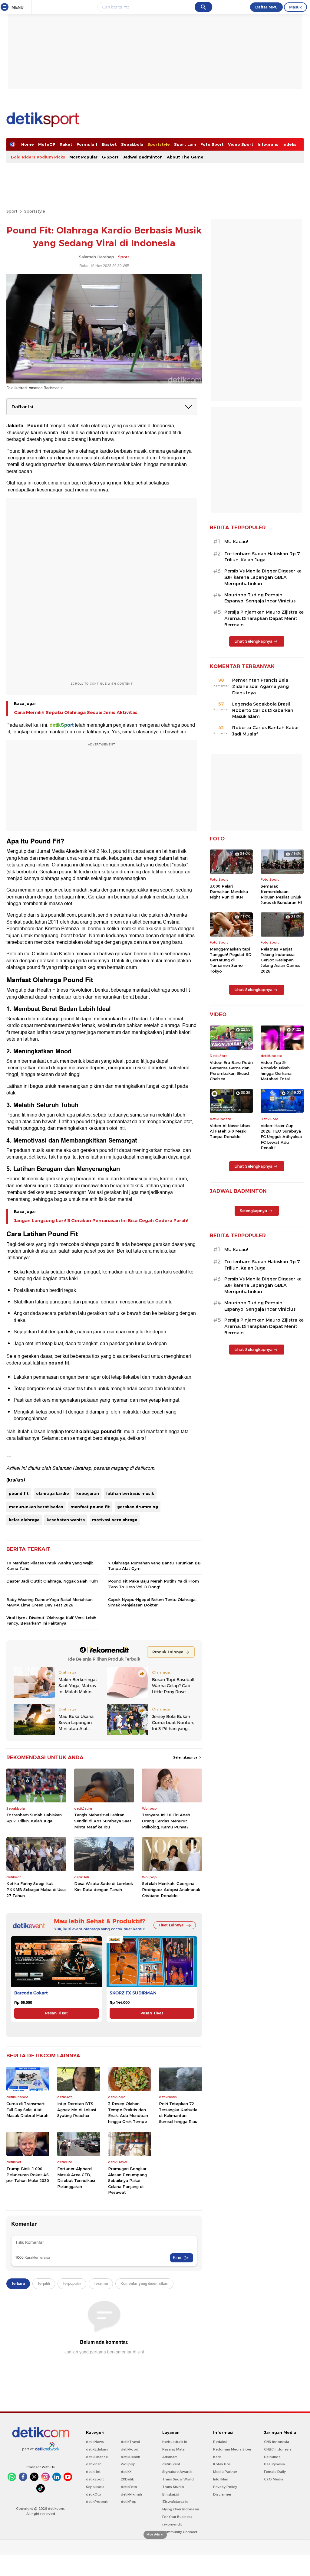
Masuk (295, 7)
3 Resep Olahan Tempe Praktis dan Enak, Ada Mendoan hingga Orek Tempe (128, 2113)
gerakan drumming (138, 1507)
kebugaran (88, 1493)
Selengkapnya (186, 1757)
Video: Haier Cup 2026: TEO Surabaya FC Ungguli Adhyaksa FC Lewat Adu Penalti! (281, 1137)
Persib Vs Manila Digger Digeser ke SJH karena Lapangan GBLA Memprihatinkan (263, 577)
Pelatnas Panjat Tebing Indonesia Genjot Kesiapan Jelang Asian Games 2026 (280, 960)
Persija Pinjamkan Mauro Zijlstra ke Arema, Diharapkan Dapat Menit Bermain (264, 618)
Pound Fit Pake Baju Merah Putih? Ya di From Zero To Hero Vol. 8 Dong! (153, 1584)
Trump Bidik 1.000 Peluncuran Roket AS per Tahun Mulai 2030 (28, 2175)
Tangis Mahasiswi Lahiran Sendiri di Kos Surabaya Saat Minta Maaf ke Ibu (103, 1821)
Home (28, 144)
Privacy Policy (225, 2487)
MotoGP (47, 144)
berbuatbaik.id (175, 2442)
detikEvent (171, 2464)
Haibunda (272, 2457)
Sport (12, 211)
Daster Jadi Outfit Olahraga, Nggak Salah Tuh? (52, 1581)
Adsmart (170, 2457)
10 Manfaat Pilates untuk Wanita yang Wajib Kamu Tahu (50, 1566)
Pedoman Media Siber (232, 2449)
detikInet (93, 2464)
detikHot (93, 2472)
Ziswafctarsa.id (175, 2502)
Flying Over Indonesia (181, 2509)
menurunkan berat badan (36, 1507)
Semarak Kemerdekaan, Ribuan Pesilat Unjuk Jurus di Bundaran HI (281, 894)
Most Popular (83, 157)
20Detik (127, 2479)
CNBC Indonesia (278, 2449)
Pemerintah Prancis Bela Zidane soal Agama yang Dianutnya (261, 686)
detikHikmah (131, 2494)
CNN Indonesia (277, 2442)
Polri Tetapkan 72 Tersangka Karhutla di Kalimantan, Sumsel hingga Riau (178, 2113)
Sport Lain (185, 144)
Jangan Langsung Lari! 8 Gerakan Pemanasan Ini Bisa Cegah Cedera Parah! (101, 1221)
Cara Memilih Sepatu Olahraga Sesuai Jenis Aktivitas (76, 712)
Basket (109, 144)
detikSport (95, 2479)
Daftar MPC (266, 7)
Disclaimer (222, 2494)
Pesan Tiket (56, 2013)
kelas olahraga (24, 1520)
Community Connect (180, 2532)
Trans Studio (173, 2487)
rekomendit (172, 2524)
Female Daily (275, 2472)
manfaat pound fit (90, 1507)
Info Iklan (221, 2479)
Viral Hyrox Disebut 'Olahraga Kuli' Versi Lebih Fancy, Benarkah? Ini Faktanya (51, 1620)
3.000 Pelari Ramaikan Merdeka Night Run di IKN (229, 892)
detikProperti (97, 2502)
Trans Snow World (178, 2479)
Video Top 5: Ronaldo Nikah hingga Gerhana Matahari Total (276, 1071)
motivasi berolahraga (115, 1520)
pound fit (19, 1493)
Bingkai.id (171, 2494)
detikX (126, 2472)
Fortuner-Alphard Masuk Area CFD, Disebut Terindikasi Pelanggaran (76, 2178)
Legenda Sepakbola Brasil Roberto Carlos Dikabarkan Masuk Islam (263, 710)
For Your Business (177, 2517)
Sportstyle (159, 144)
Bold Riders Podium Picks (38, 157)
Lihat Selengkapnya (253, 641)
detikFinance (97, 2457)
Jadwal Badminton (143, 157)
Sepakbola (132, 144)
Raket (66, 144)
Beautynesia (274, 2464)
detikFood (130, 2449)
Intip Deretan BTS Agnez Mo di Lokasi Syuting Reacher (77, 2110)
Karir (217, 2457)
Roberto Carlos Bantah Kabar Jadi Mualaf (266, 731)
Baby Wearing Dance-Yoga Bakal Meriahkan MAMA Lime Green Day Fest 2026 (49, 1602)
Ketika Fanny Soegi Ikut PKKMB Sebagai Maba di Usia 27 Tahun (36, 1889)
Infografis (268, 144)
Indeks (289, 144)
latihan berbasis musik (130, 1493)
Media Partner (225, 2472)
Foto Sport (212, 144)
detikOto (94, 2494)
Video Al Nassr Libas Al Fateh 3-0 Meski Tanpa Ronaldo (230, 1131)
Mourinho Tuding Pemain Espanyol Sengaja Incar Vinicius (260, 598)
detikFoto (129, 2487)
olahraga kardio (53, 1493)
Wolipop (128, 2464)
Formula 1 (87, 144)
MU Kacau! (236, 542)
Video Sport (241, 144)
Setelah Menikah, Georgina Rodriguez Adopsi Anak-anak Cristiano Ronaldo (171, 1889)
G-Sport (110, 157)
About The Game (185, 157)
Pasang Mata (173, 2449)
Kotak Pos (222, 2464)
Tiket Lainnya (171, 1925)
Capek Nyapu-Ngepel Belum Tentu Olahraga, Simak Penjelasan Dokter (152, 1602)
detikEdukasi (97, 2449)
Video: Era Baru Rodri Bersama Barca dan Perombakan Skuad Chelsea (231, 1071)
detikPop (129, 2502)
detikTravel (130, 2442)
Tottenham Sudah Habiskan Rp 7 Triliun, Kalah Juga (34, 1818)
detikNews (95, 2442)
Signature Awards (177, 2472)
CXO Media (274, 2479)
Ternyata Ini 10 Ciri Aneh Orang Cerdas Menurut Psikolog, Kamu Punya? (166, 1821)
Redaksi (220, 2442)
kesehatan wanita (66, 1520)
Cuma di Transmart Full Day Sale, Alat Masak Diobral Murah (27, 2110)
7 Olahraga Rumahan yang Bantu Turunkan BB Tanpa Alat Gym (154, 1566)
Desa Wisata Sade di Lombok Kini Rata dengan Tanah (104, 1886)
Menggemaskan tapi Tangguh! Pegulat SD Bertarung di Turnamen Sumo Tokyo (231, 960)
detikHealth (130, 2457)
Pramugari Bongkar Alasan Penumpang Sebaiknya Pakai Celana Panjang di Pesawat (127, 2180)
